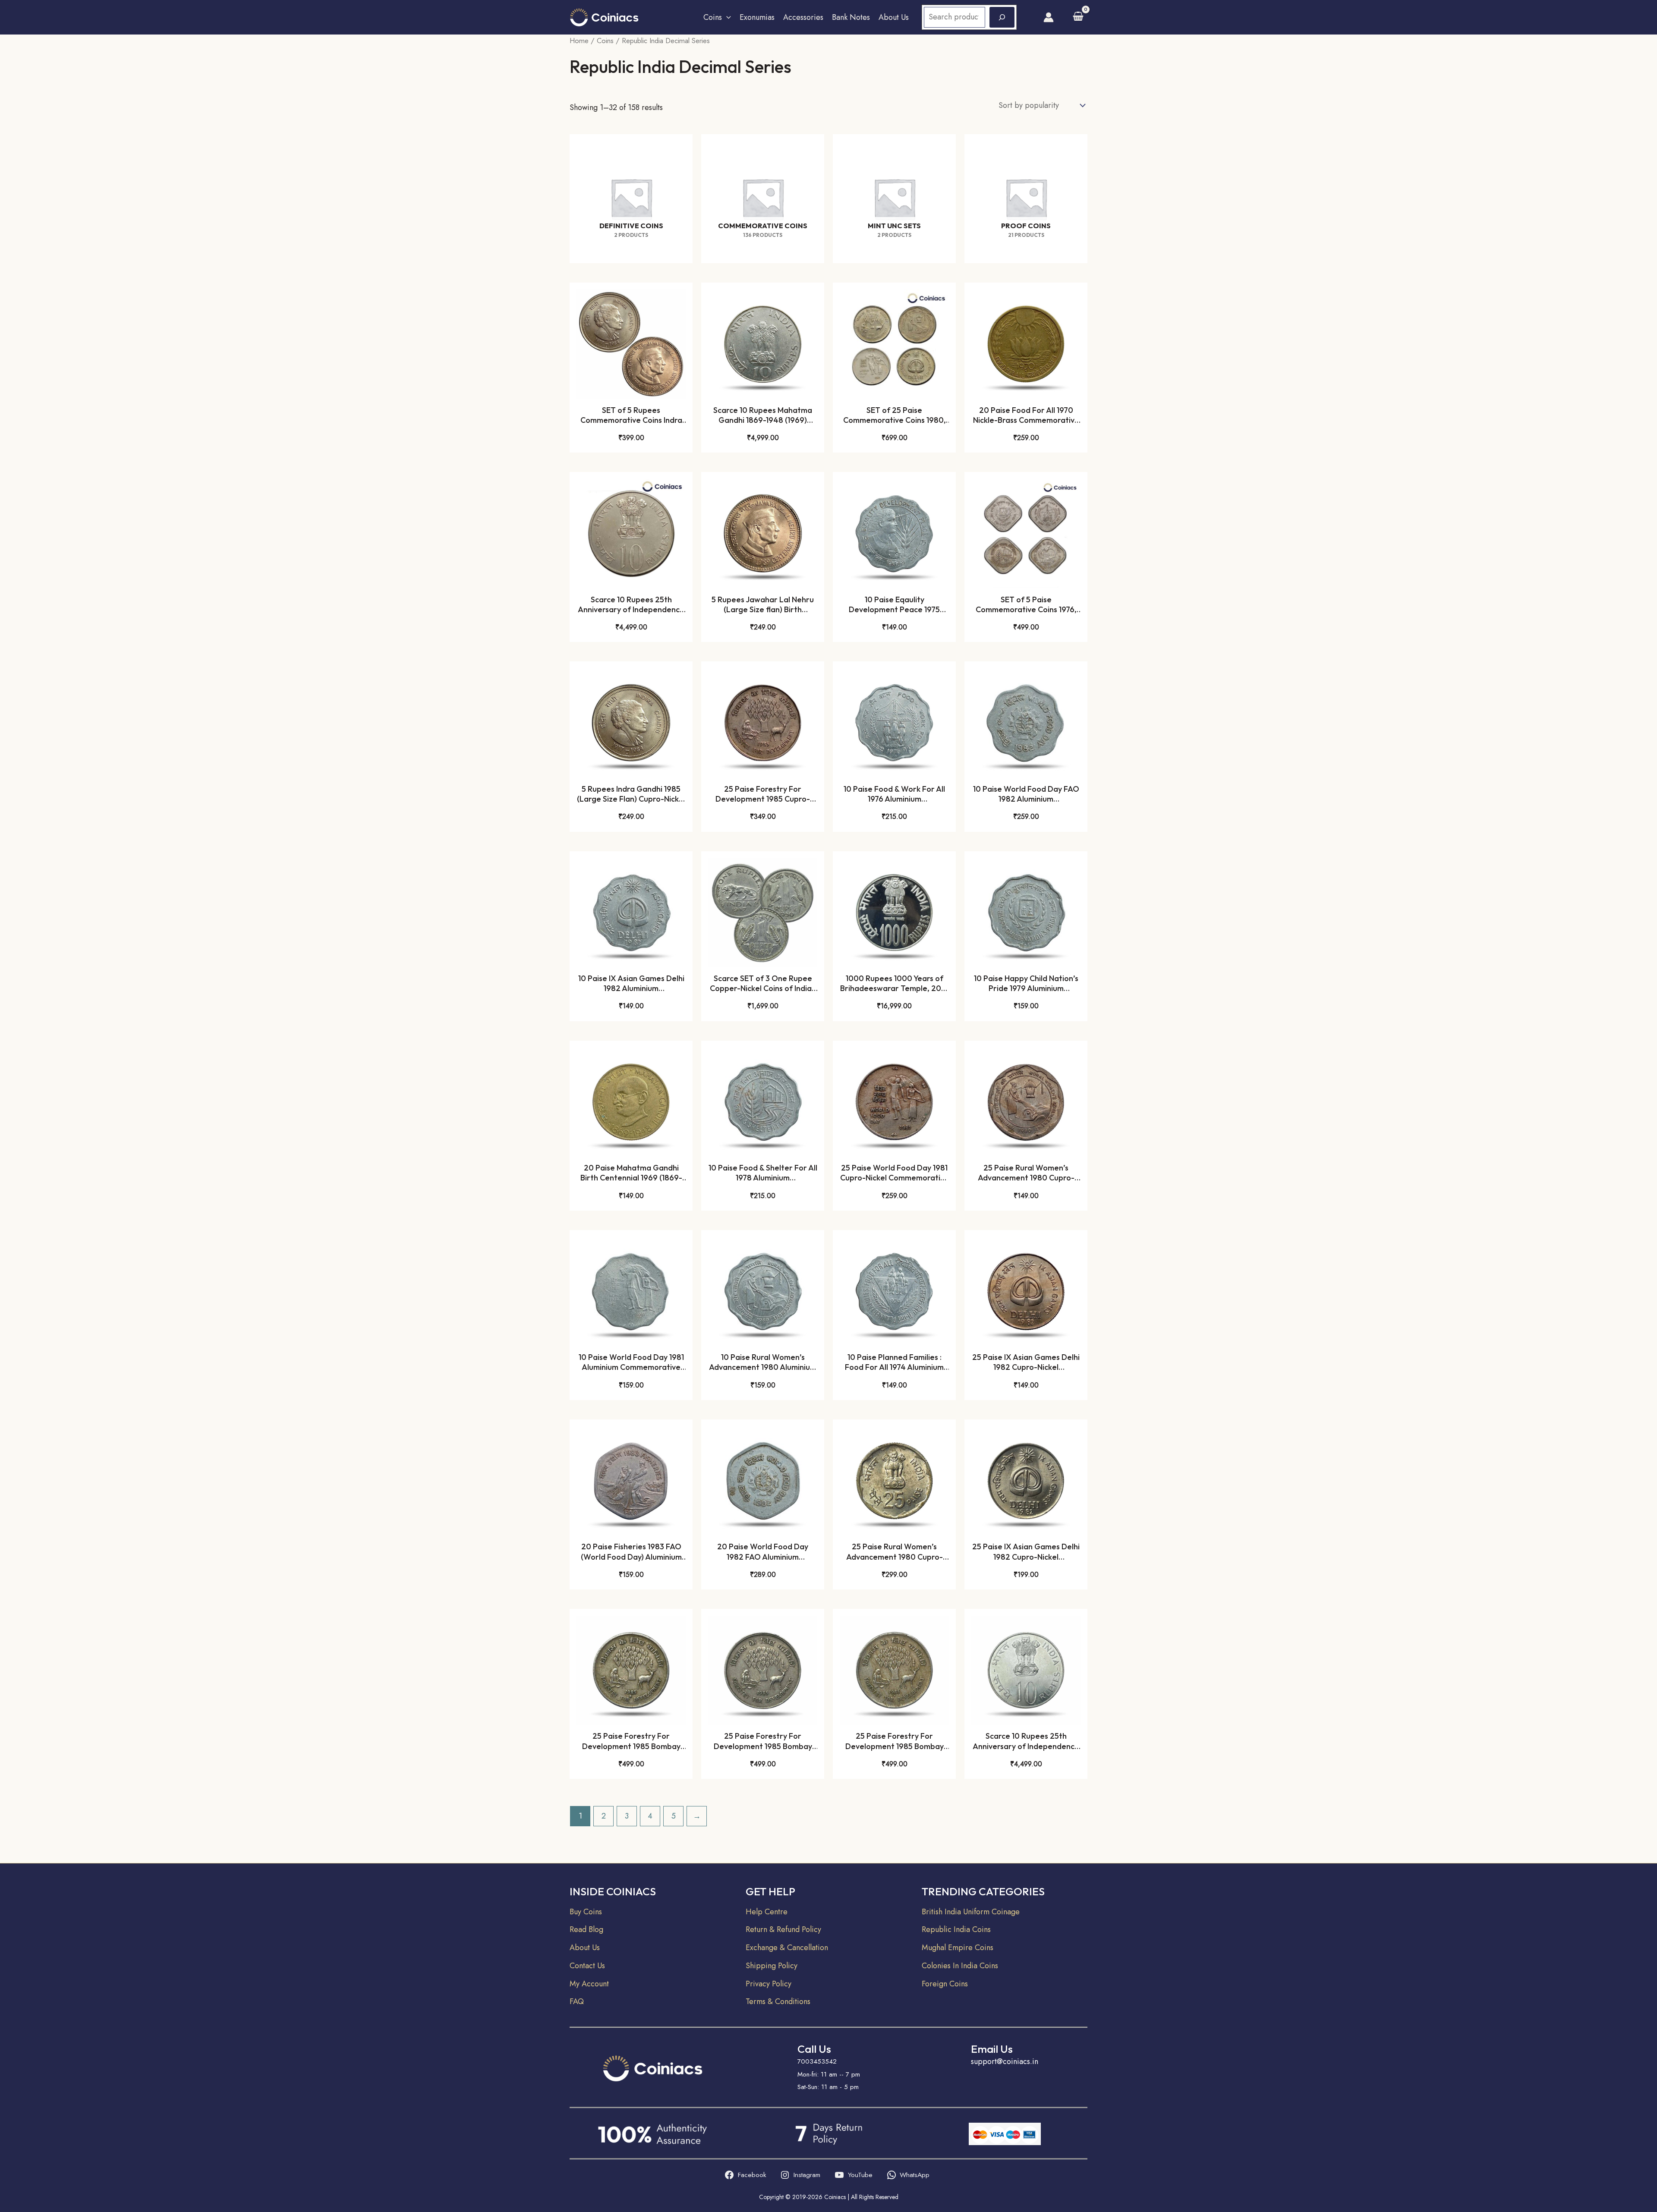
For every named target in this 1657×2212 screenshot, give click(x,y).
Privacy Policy (769, 1984)
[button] (726, 17)
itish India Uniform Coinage (974, 1912)
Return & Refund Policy (783, 1929)
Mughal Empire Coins (958, 1948)
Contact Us (587, 1966)
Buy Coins (586, 1912)
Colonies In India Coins (960, 1966)
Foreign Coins (945, 1984)
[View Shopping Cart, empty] (1078, 17)
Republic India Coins (956, 1929)
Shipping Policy (772, 1966)
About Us (894, 17)
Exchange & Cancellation (787, 1948)
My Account (589, 1984)
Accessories (803, 17)
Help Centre (767, 1912)
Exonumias (757, 17)
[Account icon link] (1049, 17)
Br (925, 1912)
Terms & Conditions (778, 2001)
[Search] (1002, 17)
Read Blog (586, 1929)
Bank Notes (851, 17)
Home (579, 41)
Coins (713, 17)
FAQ (577, 2001)
